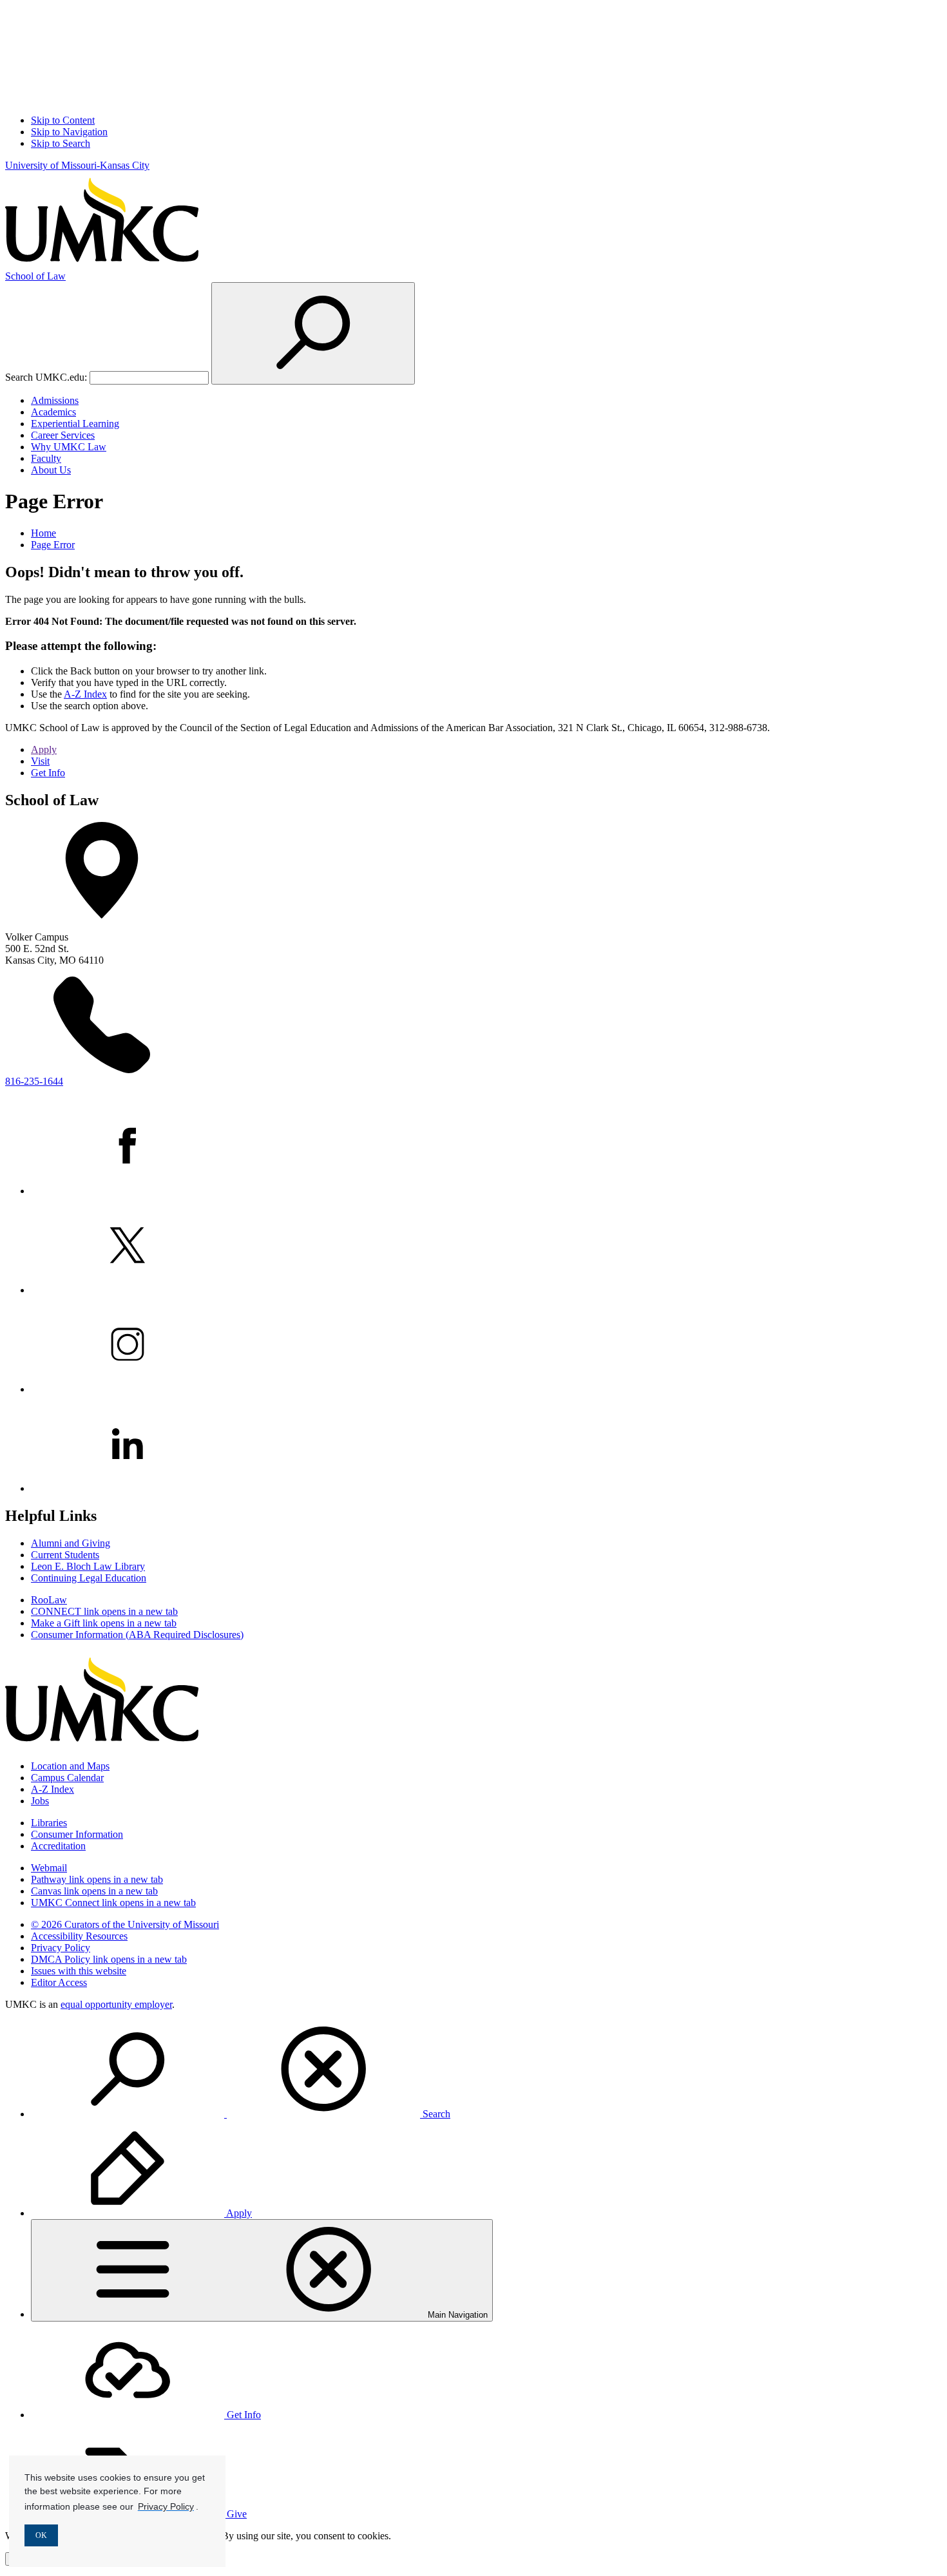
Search (435, 2114)
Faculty (46, 458)
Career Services (63, 435)
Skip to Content (63, 120)
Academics (53, 412)
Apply (44, 749)
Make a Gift (104, 1623)
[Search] (313, 333)
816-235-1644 (34, 1081)
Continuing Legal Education (89, 1578)
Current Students (65, 1555)
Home (43, 533)
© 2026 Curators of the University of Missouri (125, 1924)
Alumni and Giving (71, 1543)
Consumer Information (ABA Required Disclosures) (137, 1635)
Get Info (48, 773)
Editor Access (59, 1982)
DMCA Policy (109, 1959)
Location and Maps (70, 1766)
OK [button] (41, 2535)
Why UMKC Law (69, 447)
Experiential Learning (75, 424)
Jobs (40, 1801)
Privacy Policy (61, 1948)
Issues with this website (79, 1971)
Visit (40, 761)
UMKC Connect (113, 1903)
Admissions (55, 400)
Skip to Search (61, 143)
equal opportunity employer (116, 2004)
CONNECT (104, 1611)
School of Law (35, 276)
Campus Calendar (67, 1778)
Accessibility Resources (79, 1936)
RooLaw (49, 1600)
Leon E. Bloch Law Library (88, 1566)
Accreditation (58, 1846)
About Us (51, 470)
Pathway (97, 1879)
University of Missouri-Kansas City (77, 165)
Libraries (49, 1823)
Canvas (94, 1891)
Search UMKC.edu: (46, 377)
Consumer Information (77, 1834)
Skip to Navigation (69, 132)
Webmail (49, 1868)
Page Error (53, 545)
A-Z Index (85, 694)
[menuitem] (486, 2070)
